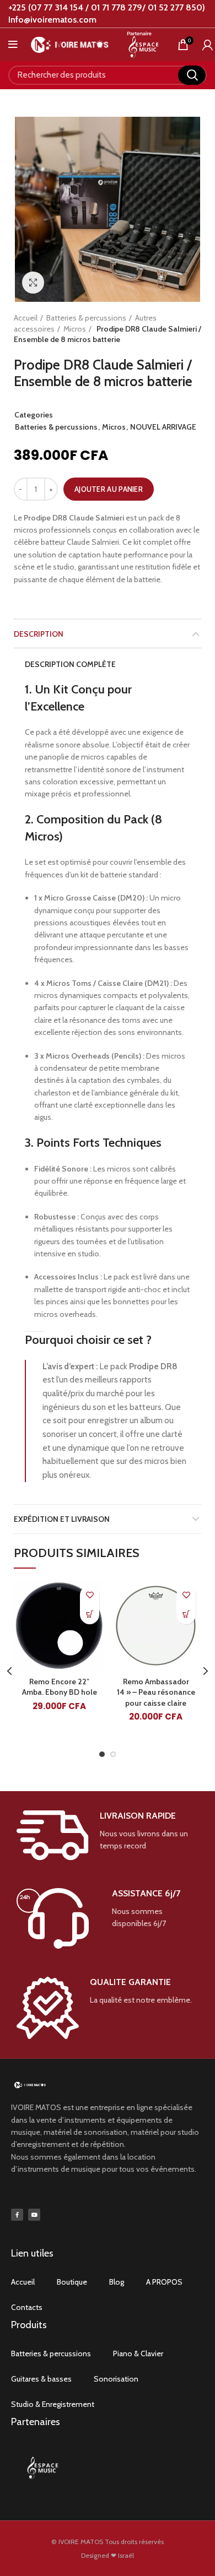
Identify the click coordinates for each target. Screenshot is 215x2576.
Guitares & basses (41, 2379)
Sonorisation (116, 2379)
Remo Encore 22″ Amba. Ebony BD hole (60, 1687)
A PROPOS (164, 2282)
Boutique (72, 2282)
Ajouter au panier (109, 489)
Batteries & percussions (86, 318)
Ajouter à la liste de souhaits (90, 1595)
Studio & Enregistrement (53, 2404)
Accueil (26, 318)
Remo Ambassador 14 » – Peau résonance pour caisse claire (156, 1692)
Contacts (27, 2307)
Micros (75, 329)
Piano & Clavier (138, 2353)
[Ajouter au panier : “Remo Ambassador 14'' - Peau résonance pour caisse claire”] (186, 1615)
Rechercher (192, 75)
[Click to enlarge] (33, 283)
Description (39, 634)
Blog (117, 2282)
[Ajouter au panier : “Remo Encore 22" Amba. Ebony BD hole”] (90, 1615)
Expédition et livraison (62, 1519)
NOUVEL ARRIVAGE (163, 427)
